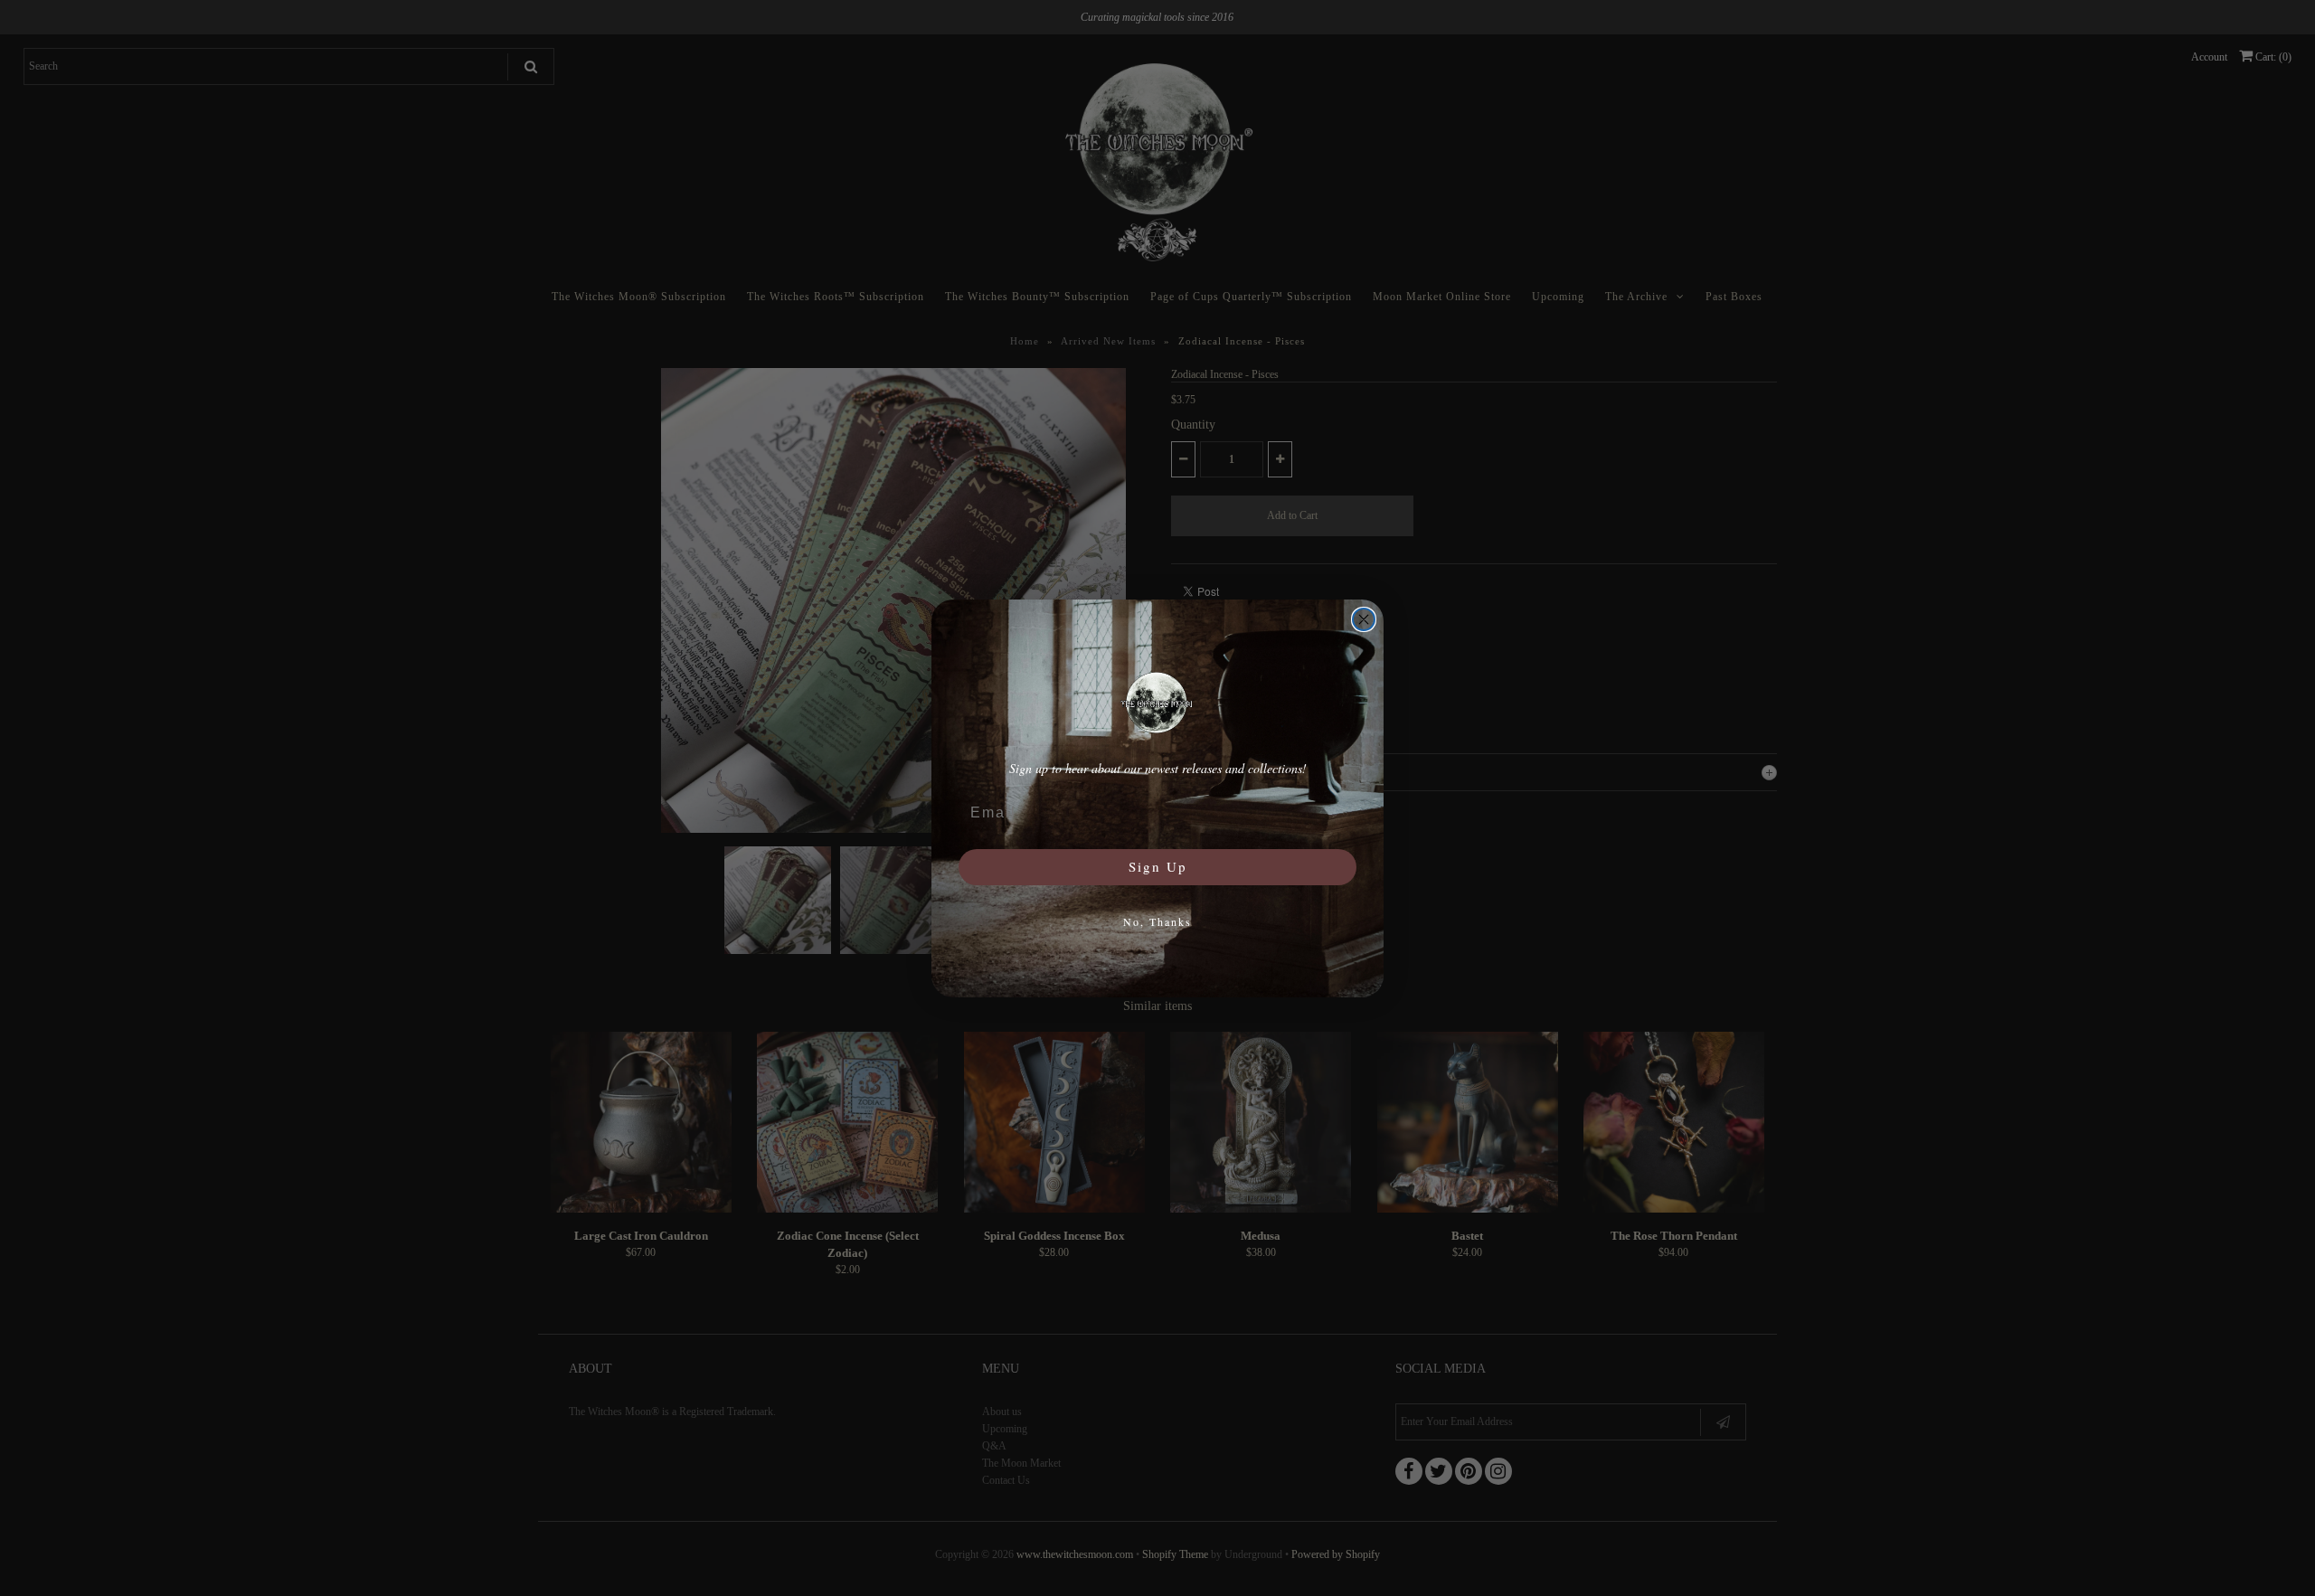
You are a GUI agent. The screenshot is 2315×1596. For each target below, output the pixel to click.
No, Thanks (1157, 921)
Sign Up (1158, 866)
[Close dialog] (1364, 619)
